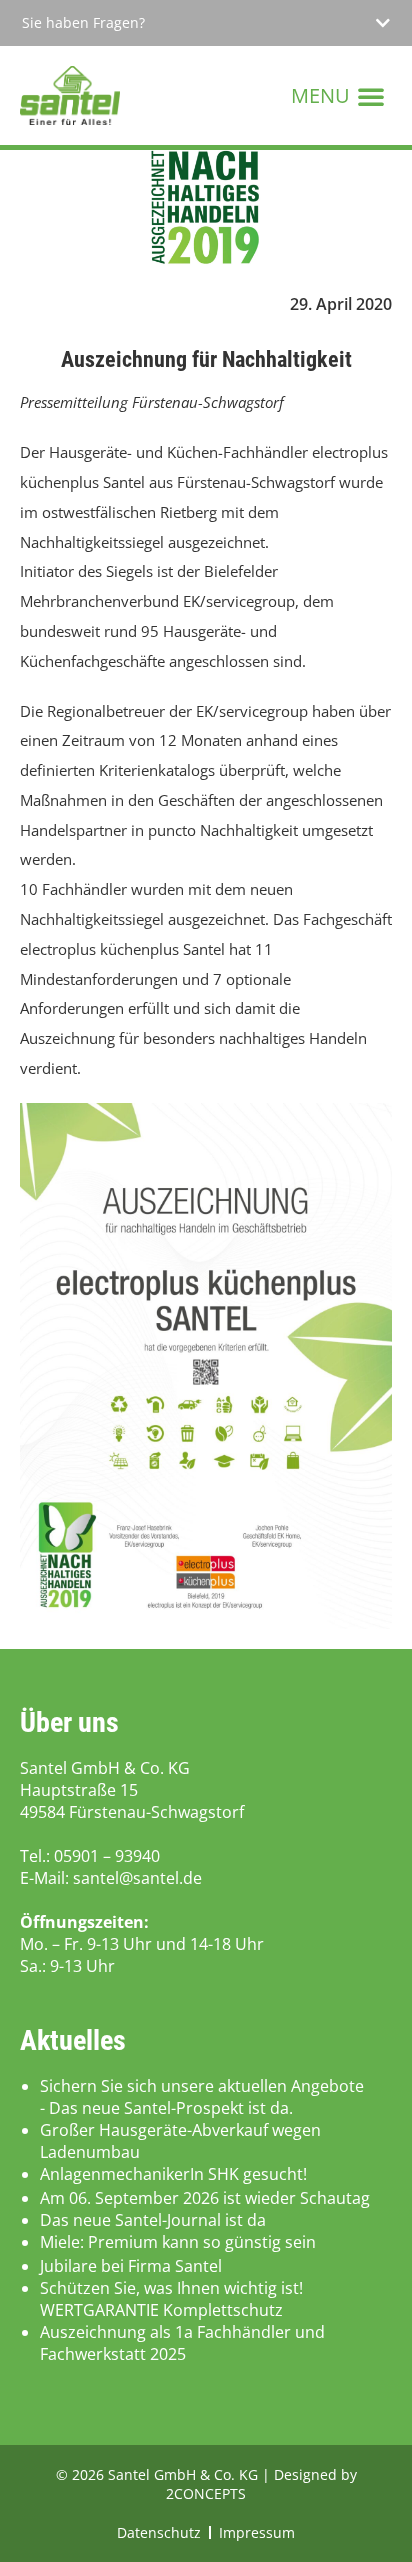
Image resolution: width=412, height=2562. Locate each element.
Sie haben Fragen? (83, 22)
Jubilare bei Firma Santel (131, 2266)
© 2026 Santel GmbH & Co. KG (159, 2474)
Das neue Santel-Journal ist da (153, 2220)
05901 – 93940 (107, 1856)
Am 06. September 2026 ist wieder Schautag (205, 2198)
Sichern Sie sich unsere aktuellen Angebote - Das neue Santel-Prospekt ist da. (202, 2097)
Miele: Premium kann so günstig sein (178, 2242)
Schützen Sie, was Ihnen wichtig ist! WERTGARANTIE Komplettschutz (171, 2299)
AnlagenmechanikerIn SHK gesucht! (173, 2174)
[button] (206, 23)
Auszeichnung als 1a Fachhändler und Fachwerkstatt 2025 (182, 2343)
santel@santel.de (137, 1878)
